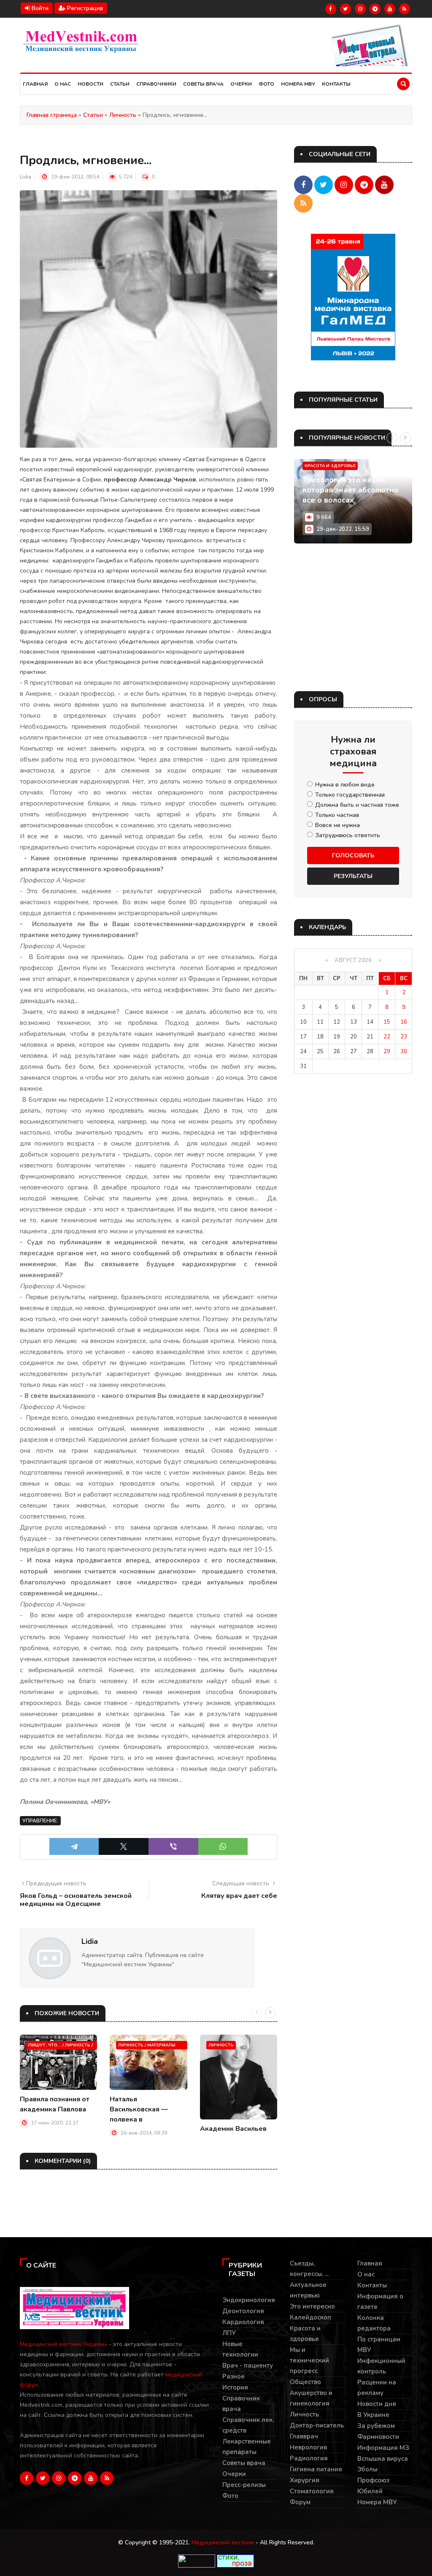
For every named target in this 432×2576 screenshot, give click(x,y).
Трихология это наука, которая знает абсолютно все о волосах (351, 490)
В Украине (373, 2415)
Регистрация (84, 8)
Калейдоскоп (310, 2317)
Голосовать (353, 856)
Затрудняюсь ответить (348, 835)
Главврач (304, 2436)
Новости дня (377, 2404)
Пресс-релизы (244, 2485)
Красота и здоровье (330, 466)
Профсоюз (373, 2480)
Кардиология (243, 2322)
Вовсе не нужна (337, 825)
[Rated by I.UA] (197, 2561)
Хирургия (305, 2480)
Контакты (336, 84)
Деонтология (243, 2311)
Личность (221, 2045)
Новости (90, 84)
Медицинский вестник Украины (63, 2344)
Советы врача (203, 84)
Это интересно (312, 2306)
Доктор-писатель (317, 2425)
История (235, 2387)
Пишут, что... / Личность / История (61, 2046)
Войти (39, 8)
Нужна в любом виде (345, 785)
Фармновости (378, 2437)
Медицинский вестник (223, 2542)
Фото (266, 84)
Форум (300, 2502)
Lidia (26, 177)
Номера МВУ (298, 84)
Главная (35, 84)
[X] (124, 1846)
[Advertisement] (353, 617)
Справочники (156, 84)
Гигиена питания (316, 2469)
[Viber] (173, 1846)
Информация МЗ (383, 2448)
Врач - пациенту (248, 2365)
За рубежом (376, 2426)
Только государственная (350, 795)
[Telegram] (74, 1846)
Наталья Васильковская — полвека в (139, 2109)
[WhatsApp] (223, 1846)
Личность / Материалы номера (147, 2046)
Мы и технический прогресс (309, 2360)
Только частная (337, 815)
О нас (63, 84)
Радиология (309, 2458)
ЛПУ (229, 2333)
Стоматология (312, 2491)
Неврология (309, 2447)
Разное (234, 2376)
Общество (305, 2382)
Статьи (120, 84)
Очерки (241, 84)
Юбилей (370, 2491)
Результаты (353, 876)
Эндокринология (249, 2300)
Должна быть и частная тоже (357, 805)
